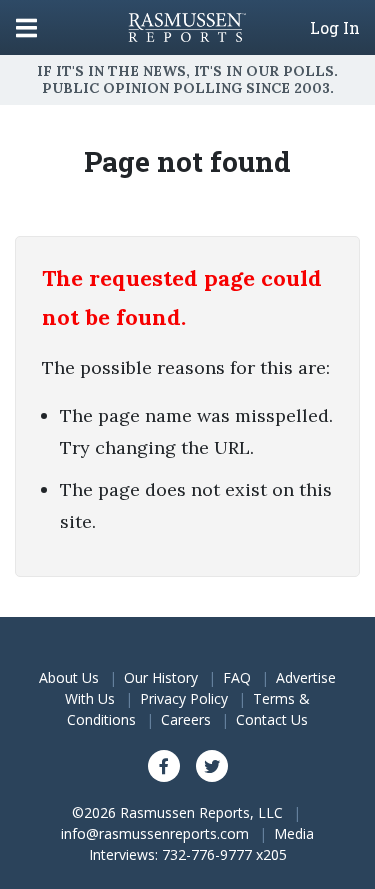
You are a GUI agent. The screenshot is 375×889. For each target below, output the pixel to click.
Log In (335, 28)
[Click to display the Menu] (26, 27)
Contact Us (272, 719)
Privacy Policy (184, 698)
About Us (69, 677)
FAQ (237, 677)
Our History (161, 677)
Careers (186, 719)
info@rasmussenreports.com (155, 833)
